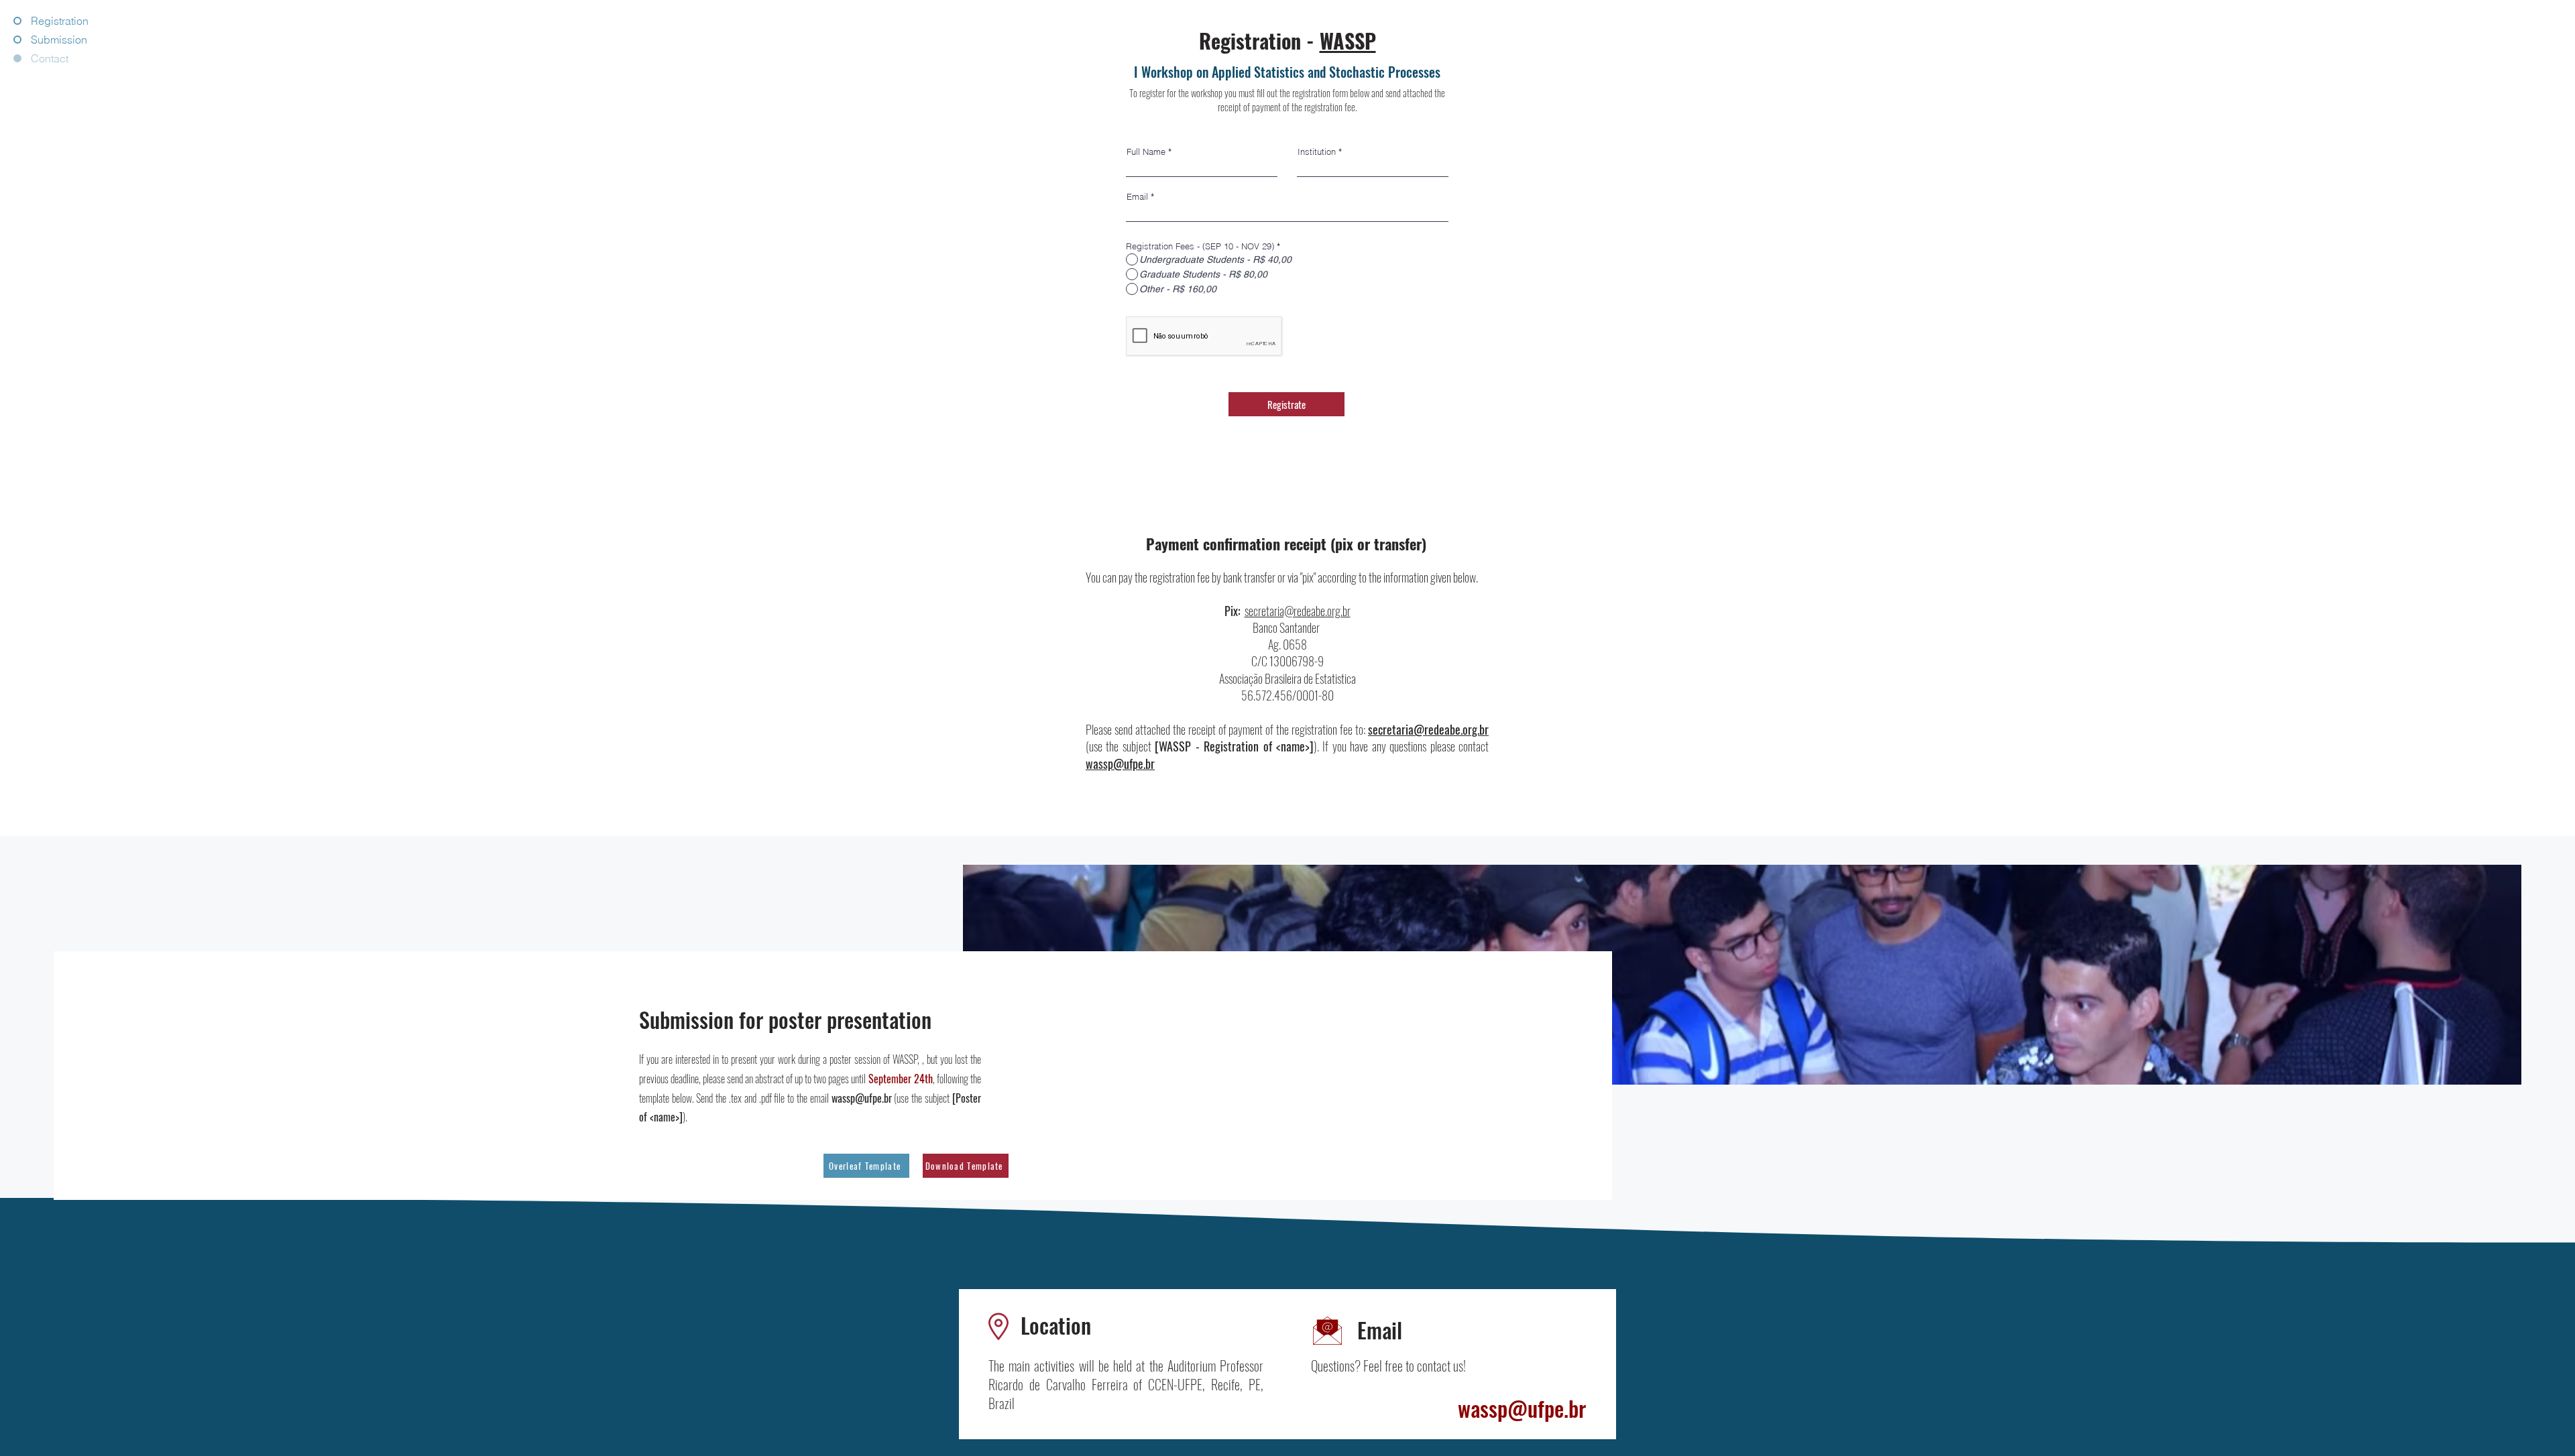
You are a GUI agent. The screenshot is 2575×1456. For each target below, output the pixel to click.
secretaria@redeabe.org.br (1298, 611)
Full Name (1146, 152)
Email (1137, 197)
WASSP (1348, 41)
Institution (1317, 152)
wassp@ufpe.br (1120, 764)
